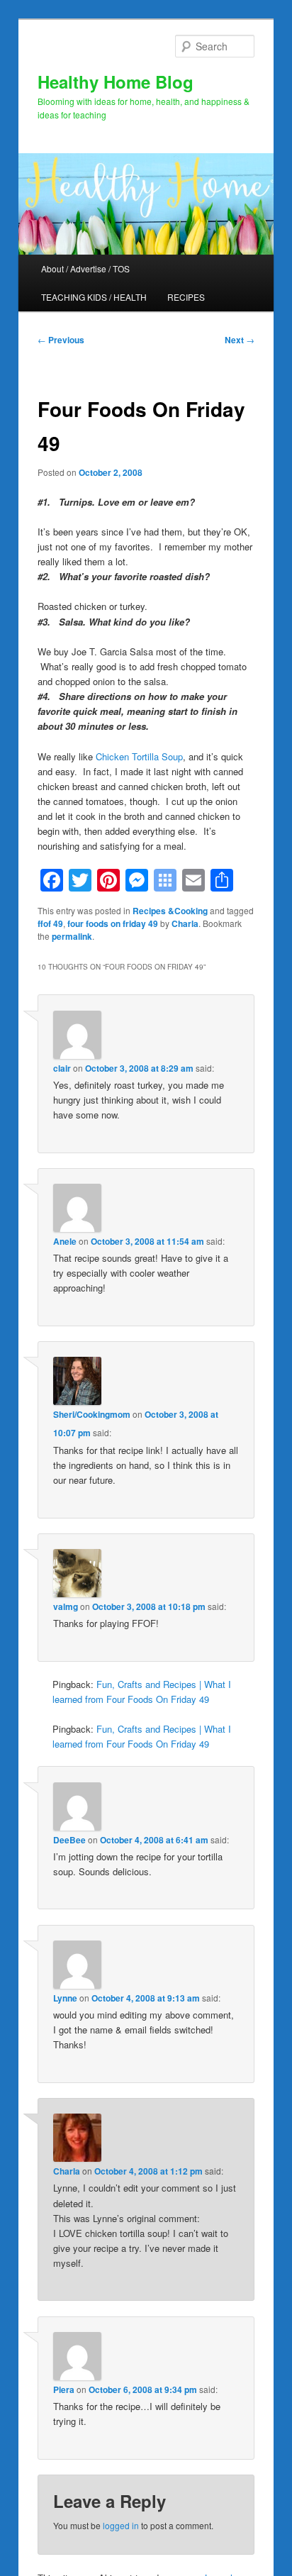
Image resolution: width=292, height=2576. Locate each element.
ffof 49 (50, 923)
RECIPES (186, 297)
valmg (66, 1606)
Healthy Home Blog (116, 82)
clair (62, 1068)
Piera (64, 2389)
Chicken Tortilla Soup (139, 756)
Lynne (65, 1998)
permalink (72, 936)
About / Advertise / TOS (85, 268)
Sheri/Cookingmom (92, 1414)
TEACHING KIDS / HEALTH (94, 297)
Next (240, 340)
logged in (121, 2525)
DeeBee (69, 1840)
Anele (65, 1241)
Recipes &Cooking (170, 911)
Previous (61, 340)
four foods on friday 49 (113, 923)
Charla (185, 923)
